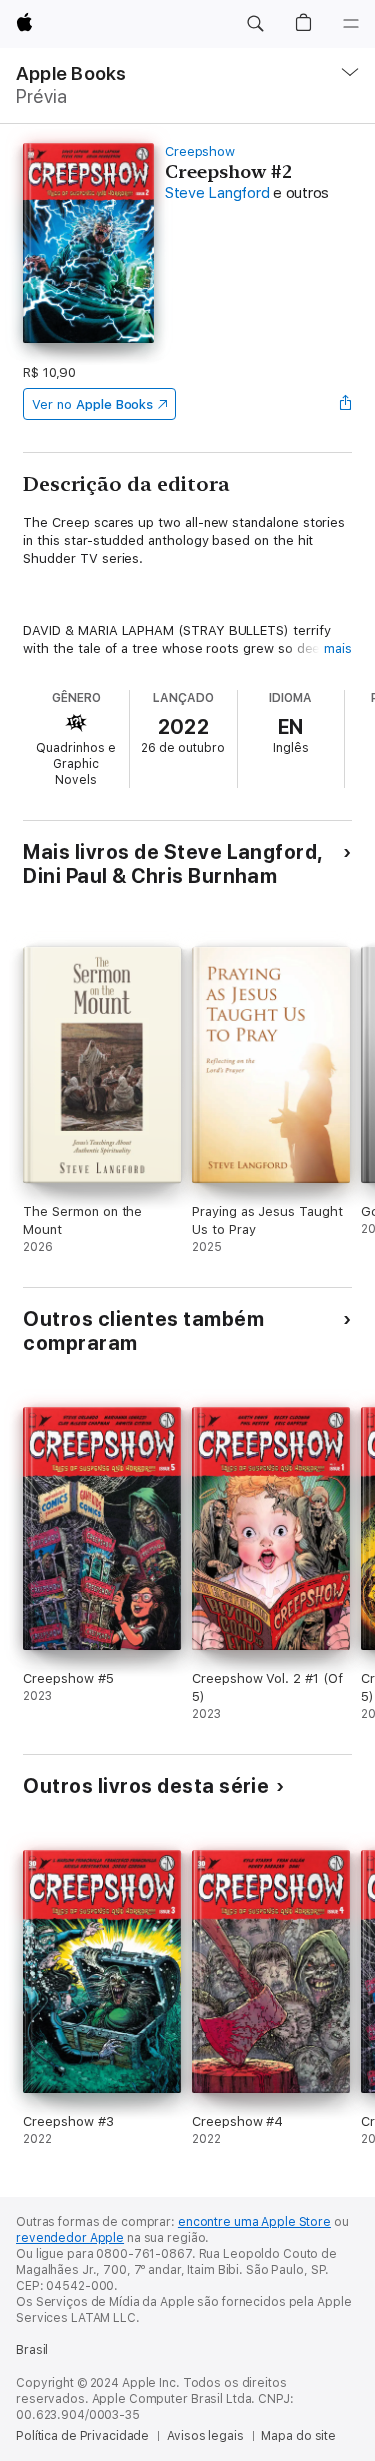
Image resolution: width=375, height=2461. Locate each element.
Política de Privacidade (82, 2436)
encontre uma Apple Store (254, 2222)
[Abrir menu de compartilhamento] (346, 404)
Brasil (32, 2350)
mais (338, 648)
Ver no (92, 404)
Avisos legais (205, 2436)
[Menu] (351, 24)
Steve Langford (217, 193)
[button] (255, 24)
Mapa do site (298, 2436)
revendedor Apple (70, 2238)
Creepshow (200, 151)
